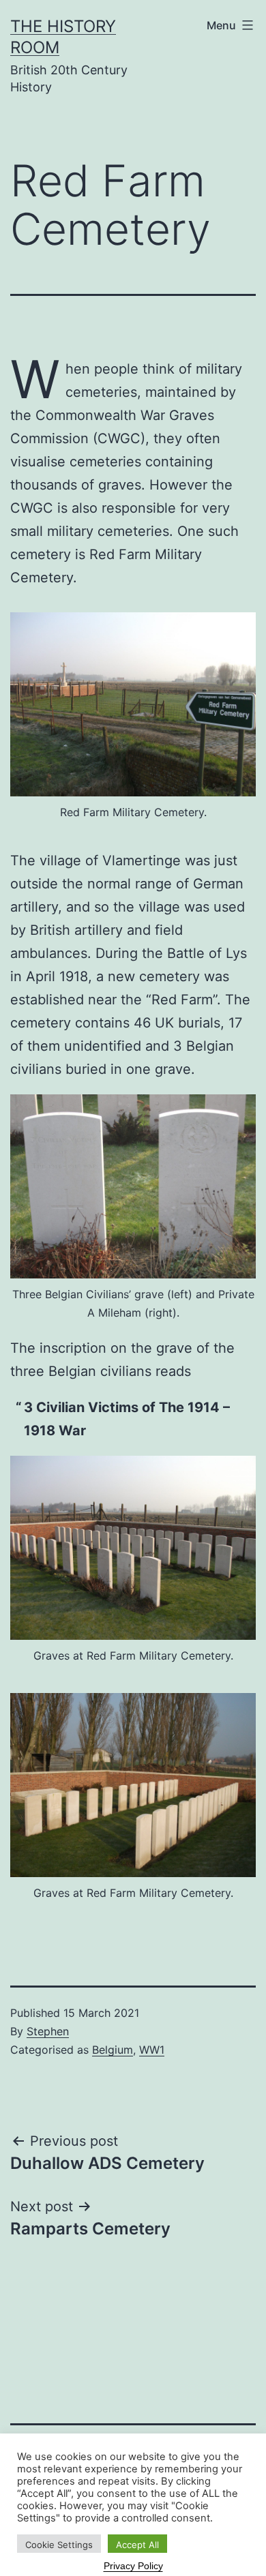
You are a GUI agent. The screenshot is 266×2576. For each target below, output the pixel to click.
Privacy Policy (133, 2566)
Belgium (113, 2050)
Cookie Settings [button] (59, 2545)
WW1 (152, 2050)
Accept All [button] (137, 2545)
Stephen (48, 2031)
